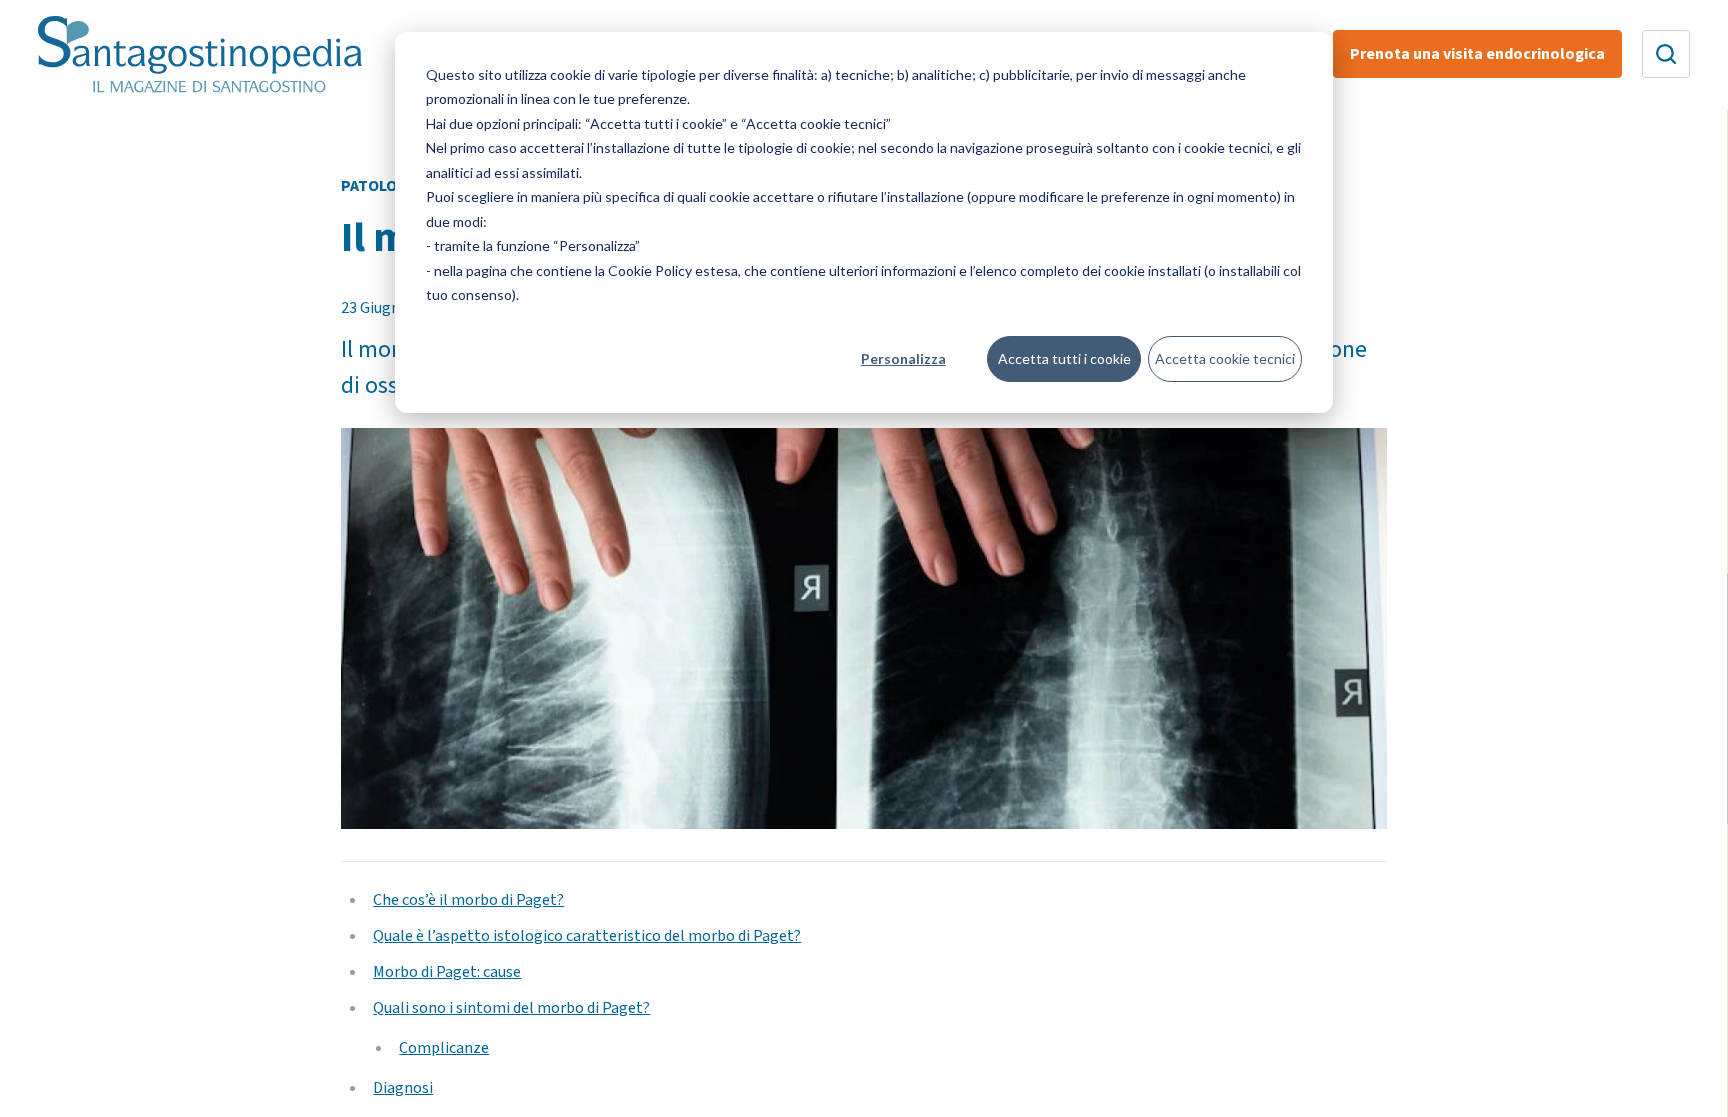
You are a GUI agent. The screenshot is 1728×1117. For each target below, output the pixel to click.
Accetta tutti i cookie (1064, 358)
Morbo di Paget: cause (447, 972)
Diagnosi (403, 1088)
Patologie (381, 186)
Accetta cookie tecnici (1225, 358)
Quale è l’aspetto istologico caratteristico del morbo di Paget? (587, 936)
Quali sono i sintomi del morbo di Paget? (511, 1008)
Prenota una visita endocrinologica (1477, 54)
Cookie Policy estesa (673, 270)
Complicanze (444, 1048)
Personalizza (903, 358)
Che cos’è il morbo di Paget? (468, 900)
